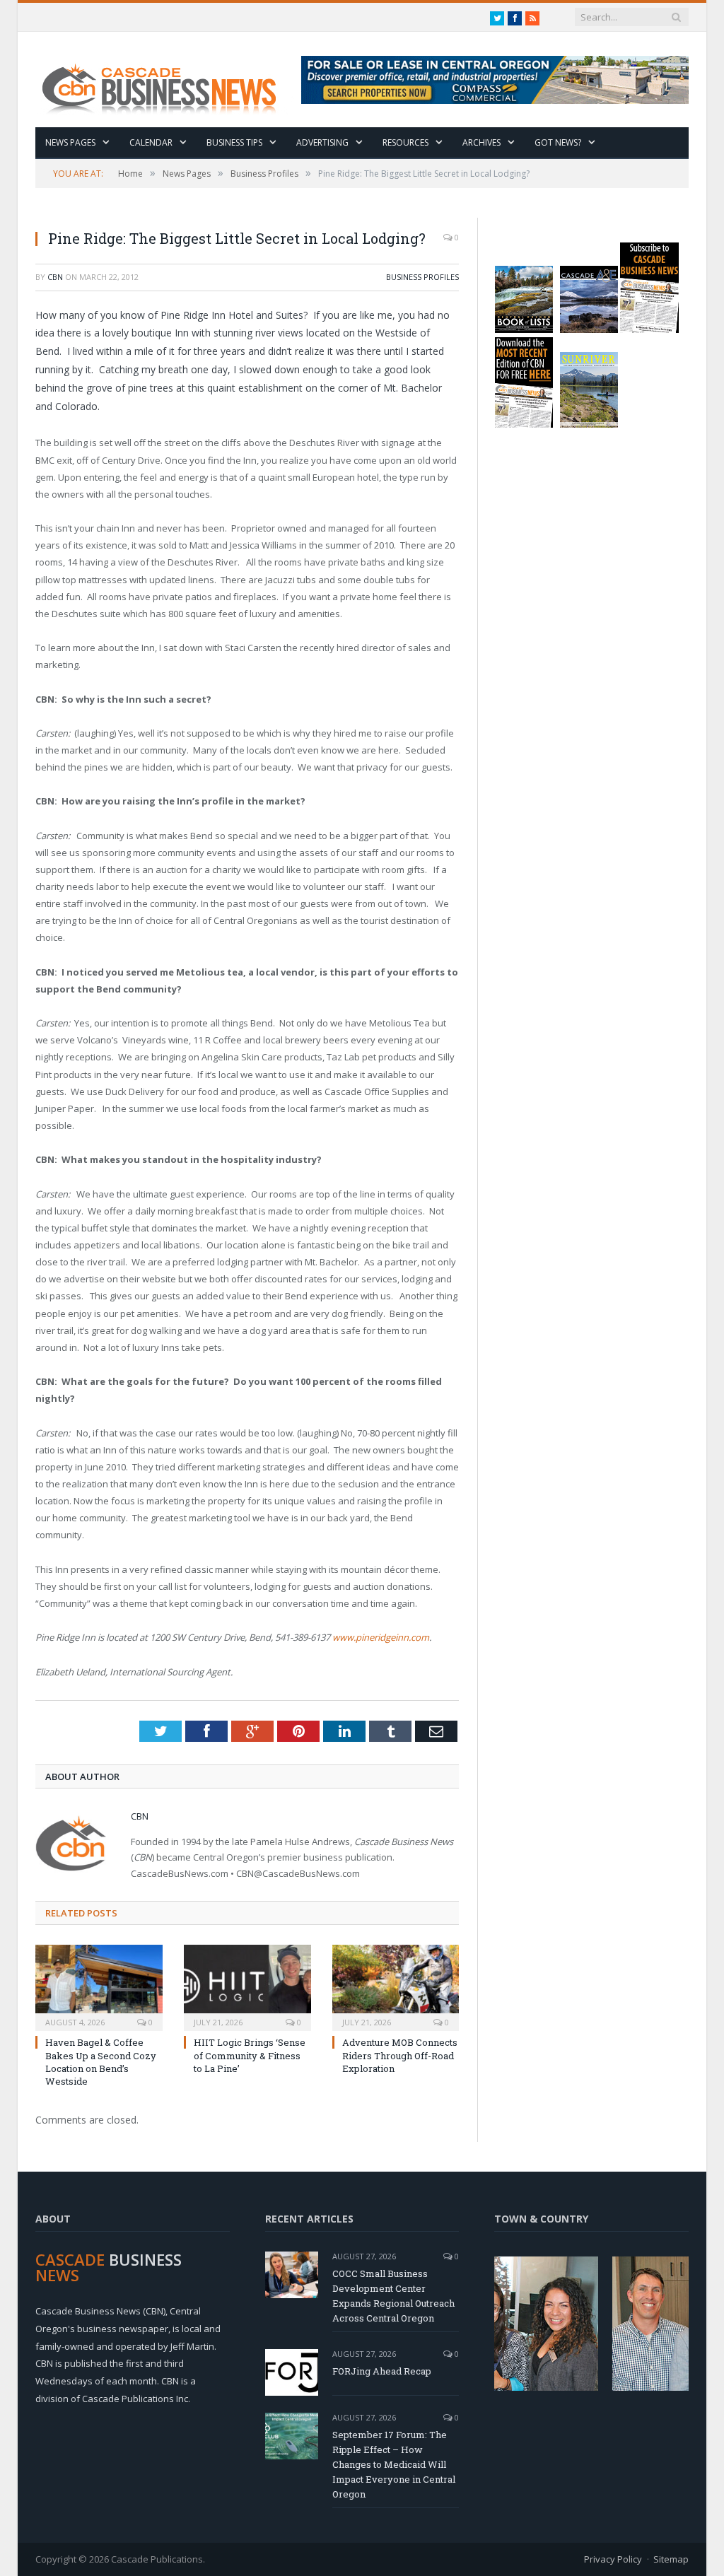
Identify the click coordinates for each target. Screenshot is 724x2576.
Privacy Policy (613, 2559)
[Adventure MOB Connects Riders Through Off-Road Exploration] (396, 1986)
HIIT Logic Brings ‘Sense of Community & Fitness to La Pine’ (250, 2055)
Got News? (558, 142)
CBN (55, 277)
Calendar (151, 142)
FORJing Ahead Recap (382, 2371)
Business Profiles (422, 277)
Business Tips (234, 142)
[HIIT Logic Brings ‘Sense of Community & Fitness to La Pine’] (247, 1986)
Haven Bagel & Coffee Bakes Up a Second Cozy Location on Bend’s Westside (101, 2062)
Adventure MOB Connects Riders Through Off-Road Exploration (400, 2055)
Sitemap (671, 2559)
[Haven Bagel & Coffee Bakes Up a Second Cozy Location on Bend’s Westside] (99, 1986)
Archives (481, 142)
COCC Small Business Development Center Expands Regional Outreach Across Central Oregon (393, 2296)
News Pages (70, 142)
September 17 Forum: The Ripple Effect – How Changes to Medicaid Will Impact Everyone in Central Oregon (394, 2464)
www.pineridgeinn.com (381, 1637)
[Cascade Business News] (167, 80)
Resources (405, 142)
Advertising (322, 142)
